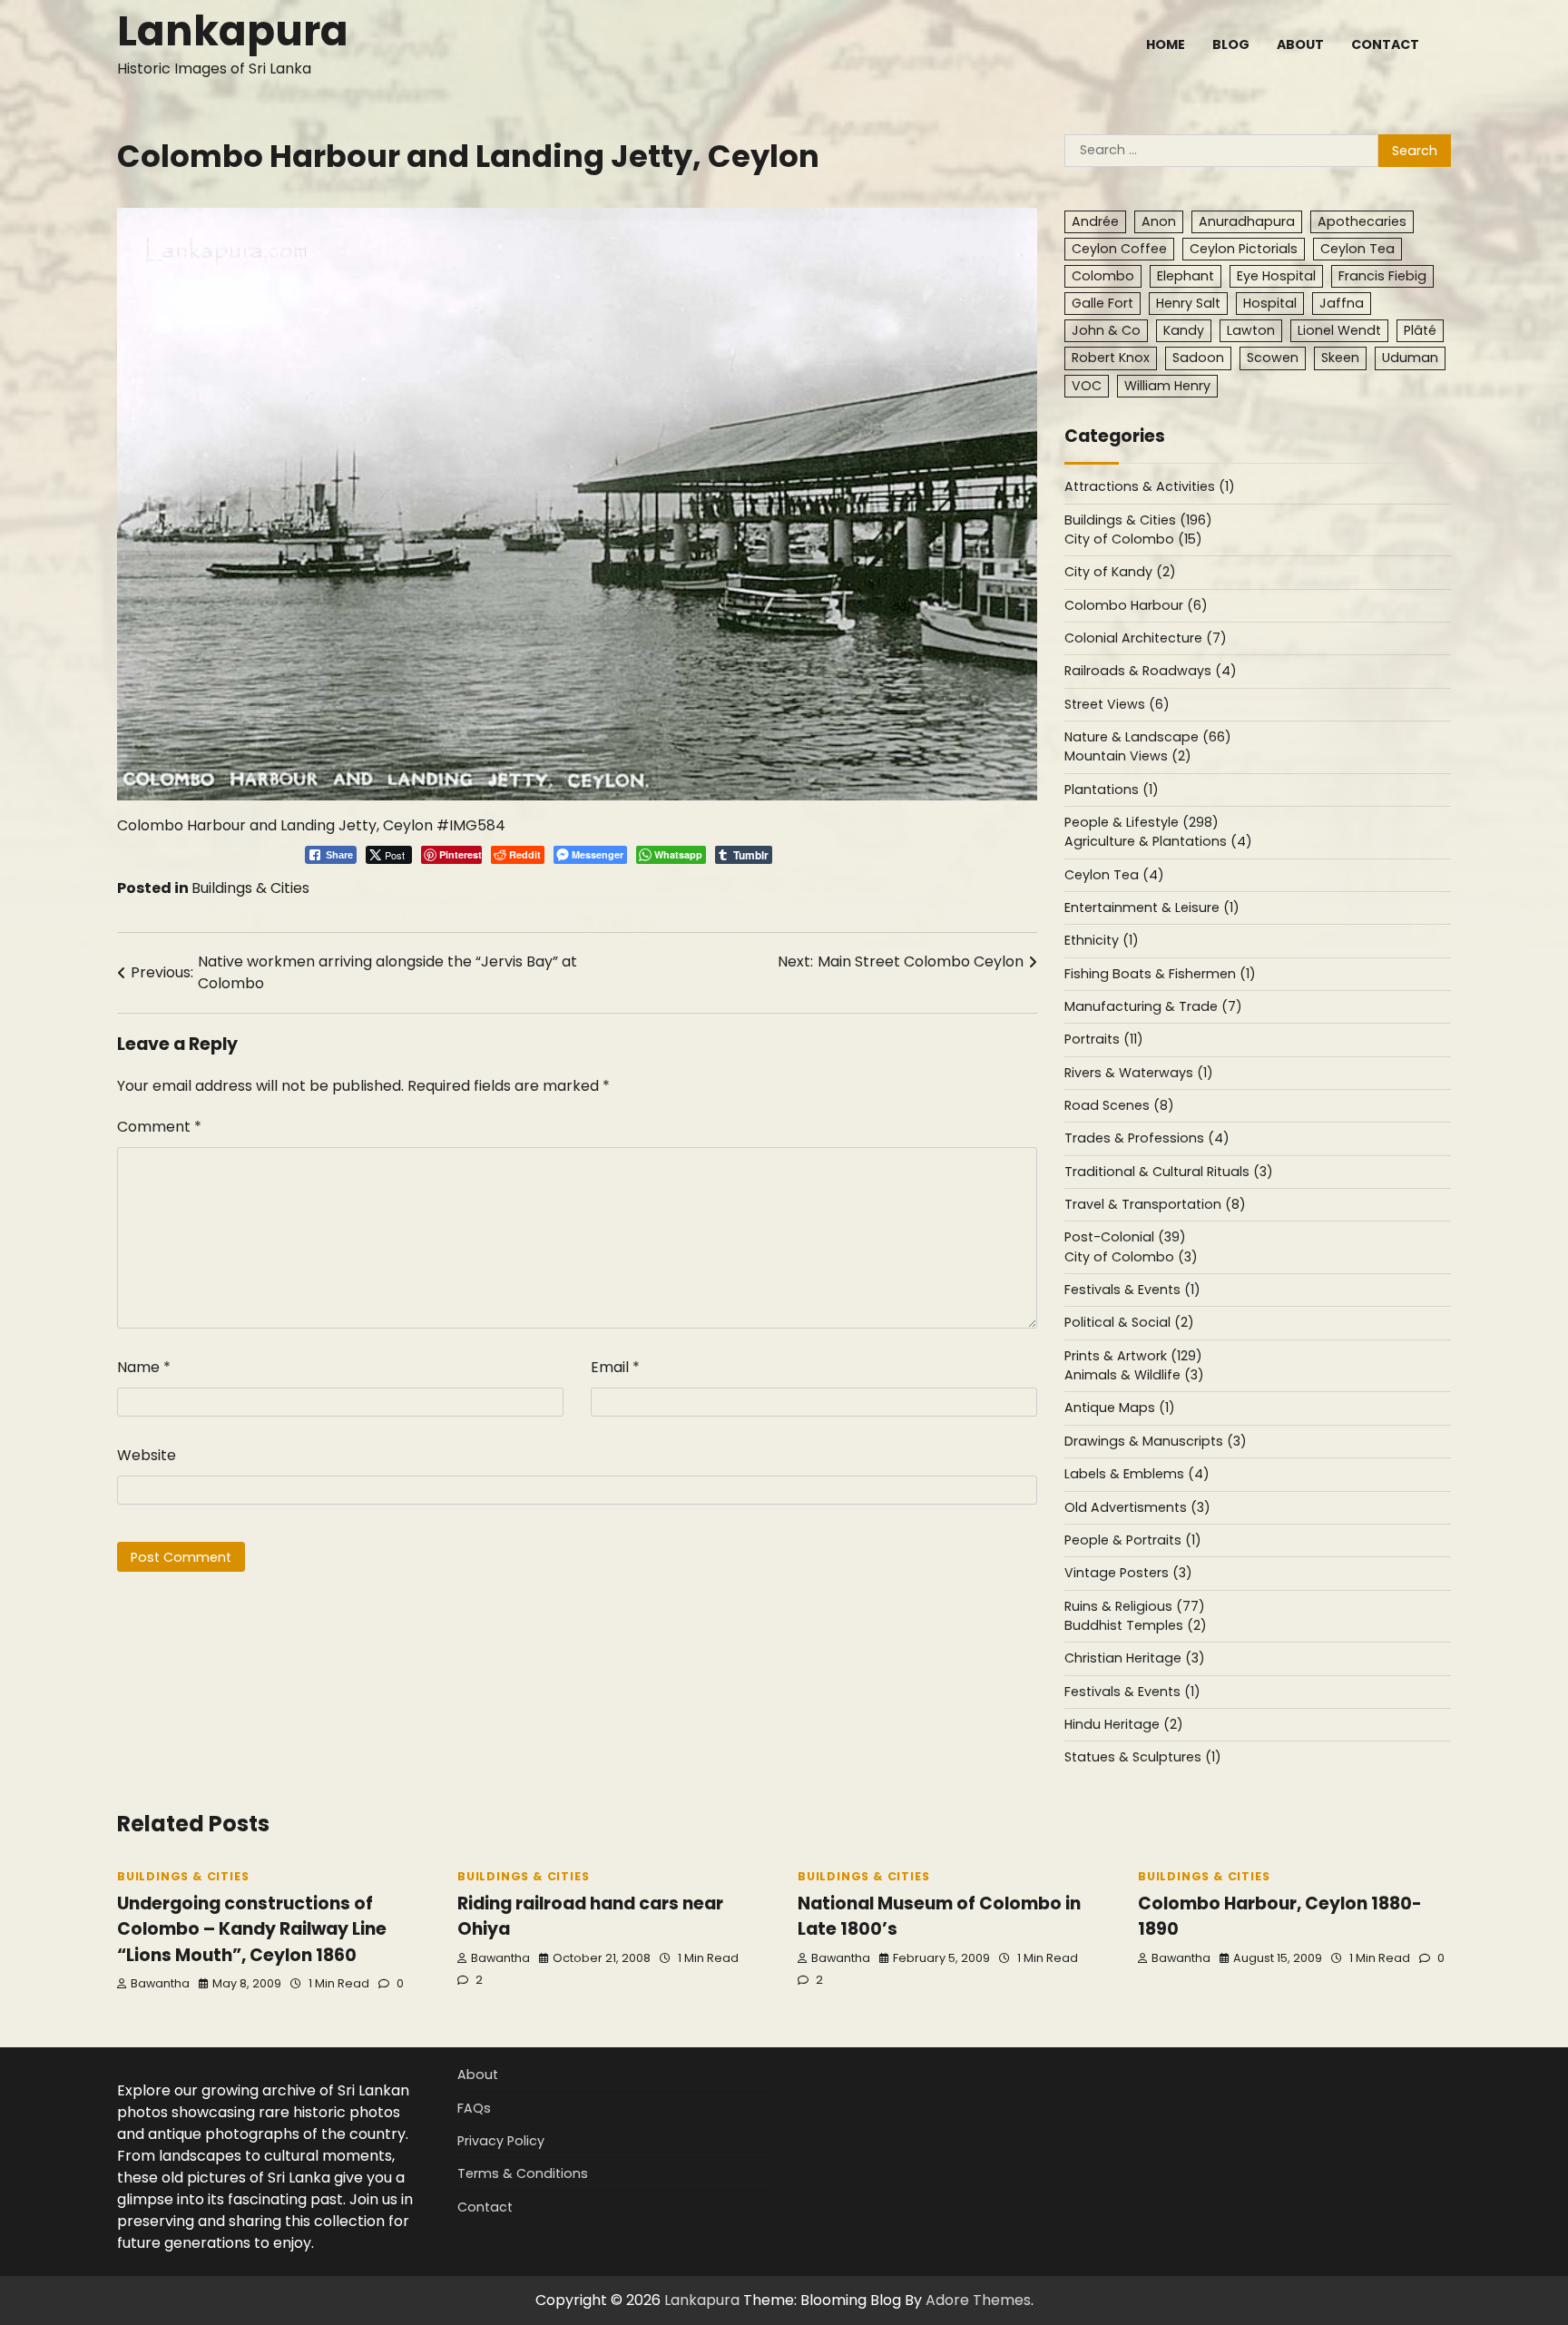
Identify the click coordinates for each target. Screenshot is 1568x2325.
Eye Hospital (1276, 276)
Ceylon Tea (1357, 249)
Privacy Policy (501, 2141)
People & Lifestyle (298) (1142, 822)
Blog (1231, 44)
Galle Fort (1102, 303)
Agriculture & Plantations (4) (1158, 841)
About (1300, 44)
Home (1166, 44)
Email (615, 1367)
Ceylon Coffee (1119, 249)
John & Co (1106, 330)
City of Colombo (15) (1133, 539)
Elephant (1186, 276)
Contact (1385, 44)
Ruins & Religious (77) (1135, 1606)
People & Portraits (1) (1133, 1540)
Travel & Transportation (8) (1155, 1204)
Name (144, 1367)
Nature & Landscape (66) (1148, 737)
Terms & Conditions (523, 2173)
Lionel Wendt (1339, 330)
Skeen (1340, 358)
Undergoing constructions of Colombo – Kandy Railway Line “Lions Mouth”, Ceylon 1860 (252, 1929)
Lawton (1251, 330)
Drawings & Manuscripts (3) (1156, 1441)
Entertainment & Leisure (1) (1152, 907)
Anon (1159, 221)
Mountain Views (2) (1128, 756)
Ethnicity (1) (1102, 940)
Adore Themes (978, 2300)
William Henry (1167, 386)
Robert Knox (1111, 358)
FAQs (474, 2108)
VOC (1087, 386)
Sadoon (1198, 358)
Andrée (1095, 221)
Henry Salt (1188, 303)
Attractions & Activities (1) (1150, 486)
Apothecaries (1362, 221)
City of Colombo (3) (1131, 1257)
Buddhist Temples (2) (1136, 1625)
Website (147, 1455)
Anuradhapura (1247, 221)
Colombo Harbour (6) (1136, 605)
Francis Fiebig (1382, 276)
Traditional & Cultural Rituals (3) (1169, 1172)
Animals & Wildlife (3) (1134, 1375)
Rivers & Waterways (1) (1139, 1073)
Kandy (1184, 330)
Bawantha (160, 1983)
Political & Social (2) (1129, 1322)
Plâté (1420, 330)
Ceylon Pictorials (1244, 249)
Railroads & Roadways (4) (1151, 671)
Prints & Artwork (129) (1133, 1356)
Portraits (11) (1104, 1039)
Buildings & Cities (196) (1138, 520)
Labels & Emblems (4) (1137, 1474)
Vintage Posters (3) (1128, 1573)
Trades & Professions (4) (1147, 1138)
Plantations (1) (1112, 790)
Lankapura (233, 31)
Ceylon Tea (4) (1114, 875)
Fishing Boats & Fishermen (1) (1160, 974)
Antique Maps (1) (1120, 1408)
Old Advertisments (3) (1137, 1507)
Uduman (1410, 358)
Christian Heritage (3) (1135, 1658)
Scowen (1273, 358)
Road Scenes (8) (1119, 1105)
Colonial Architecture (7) (1146, 638)
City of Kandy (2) (1120, 572)
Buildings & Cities (250, 888)
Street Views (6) (1117, 704)
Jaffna (1342, 303)
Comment (159, 1127)
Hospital (1270, 303)
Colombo (1103, 276)
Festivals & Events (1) (1132, 1290)
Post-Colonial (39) (1125, 1237)
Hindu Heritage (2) (1124, 1724)
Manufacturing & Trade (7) (1153, 1006)
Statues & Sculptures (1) (1143, 1757)
